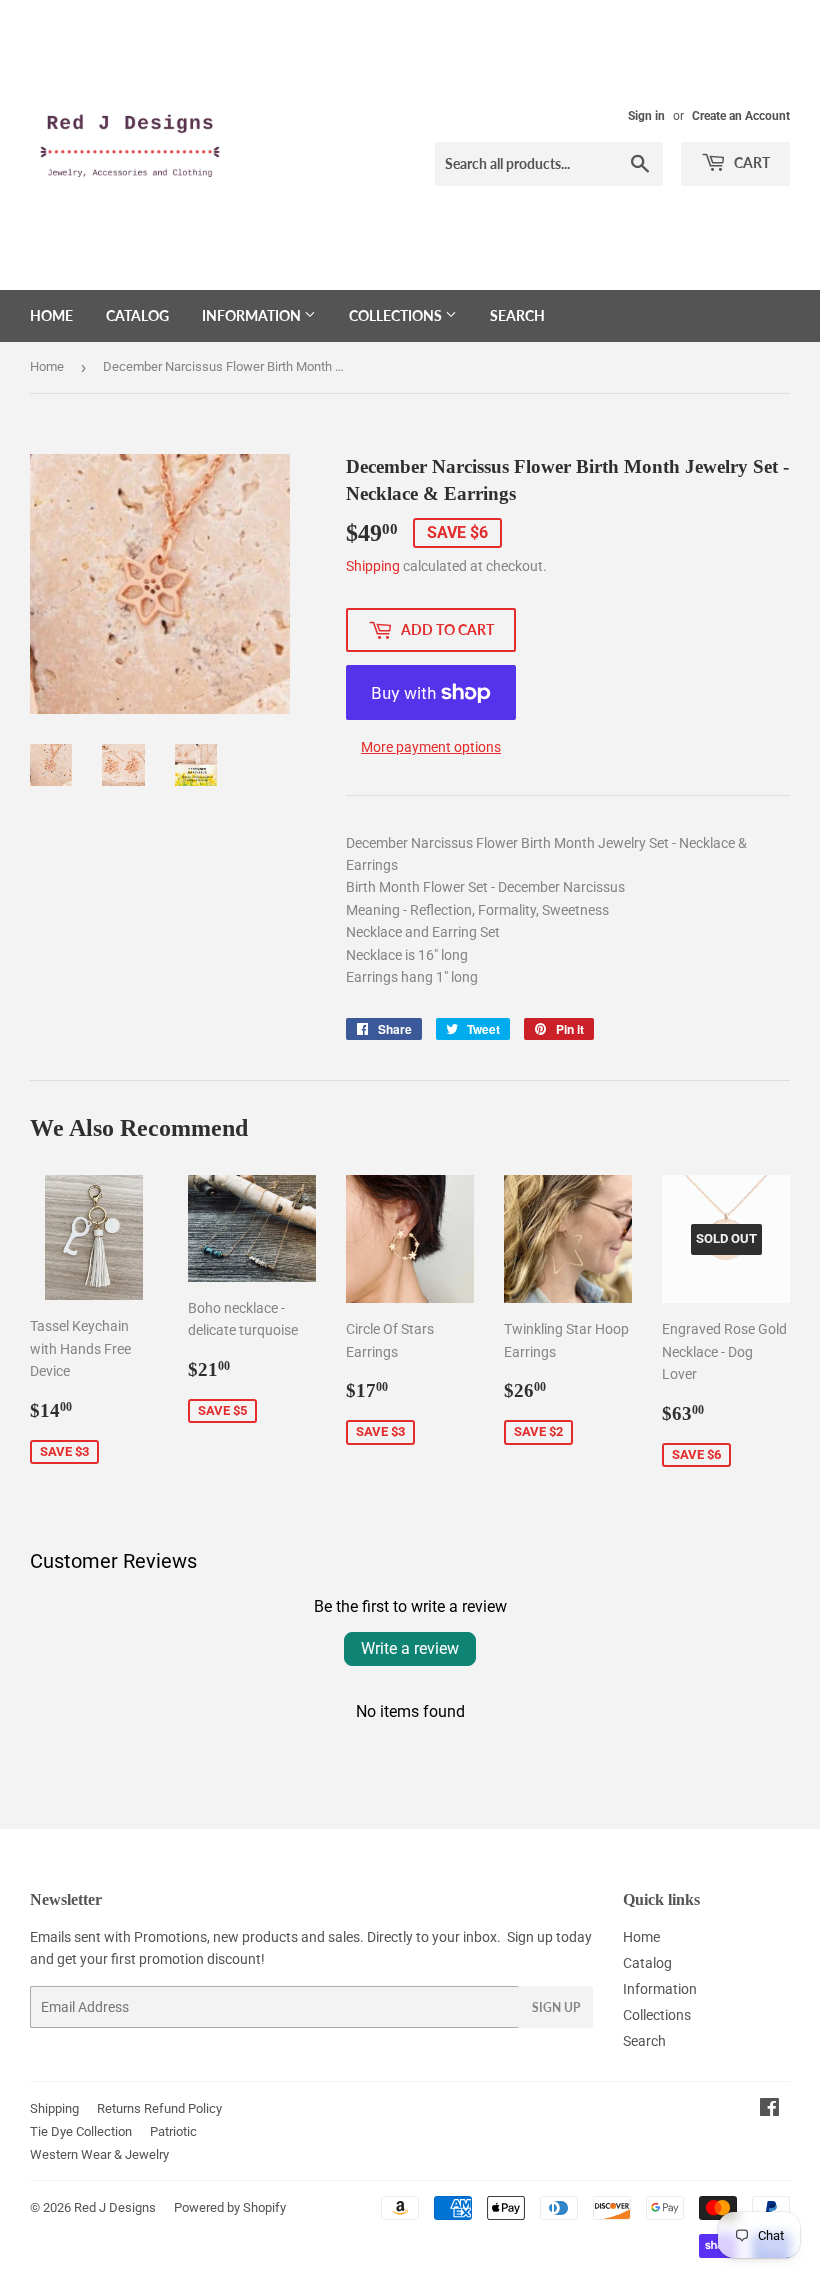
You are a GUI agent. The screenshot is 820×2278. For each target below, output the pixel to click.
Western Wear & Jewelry (99, 2154)
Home (51, 315)
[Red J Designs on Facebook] (769, 2110)
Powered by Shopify (230, 2207)
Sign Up (556, 2007)
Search (517, 315)
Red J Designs (115, 2207)
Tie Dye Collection (81, 2131)
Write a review (410, 1648)
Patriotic (173, 2131)
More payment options (431, 747)
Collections (397, 315)
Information (253, 315)
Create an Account (741, 116)
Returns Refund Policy (159, 2108)
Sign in (646, 116)
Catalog (137, 315)
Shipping (373, 566)
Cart (750, 162)
